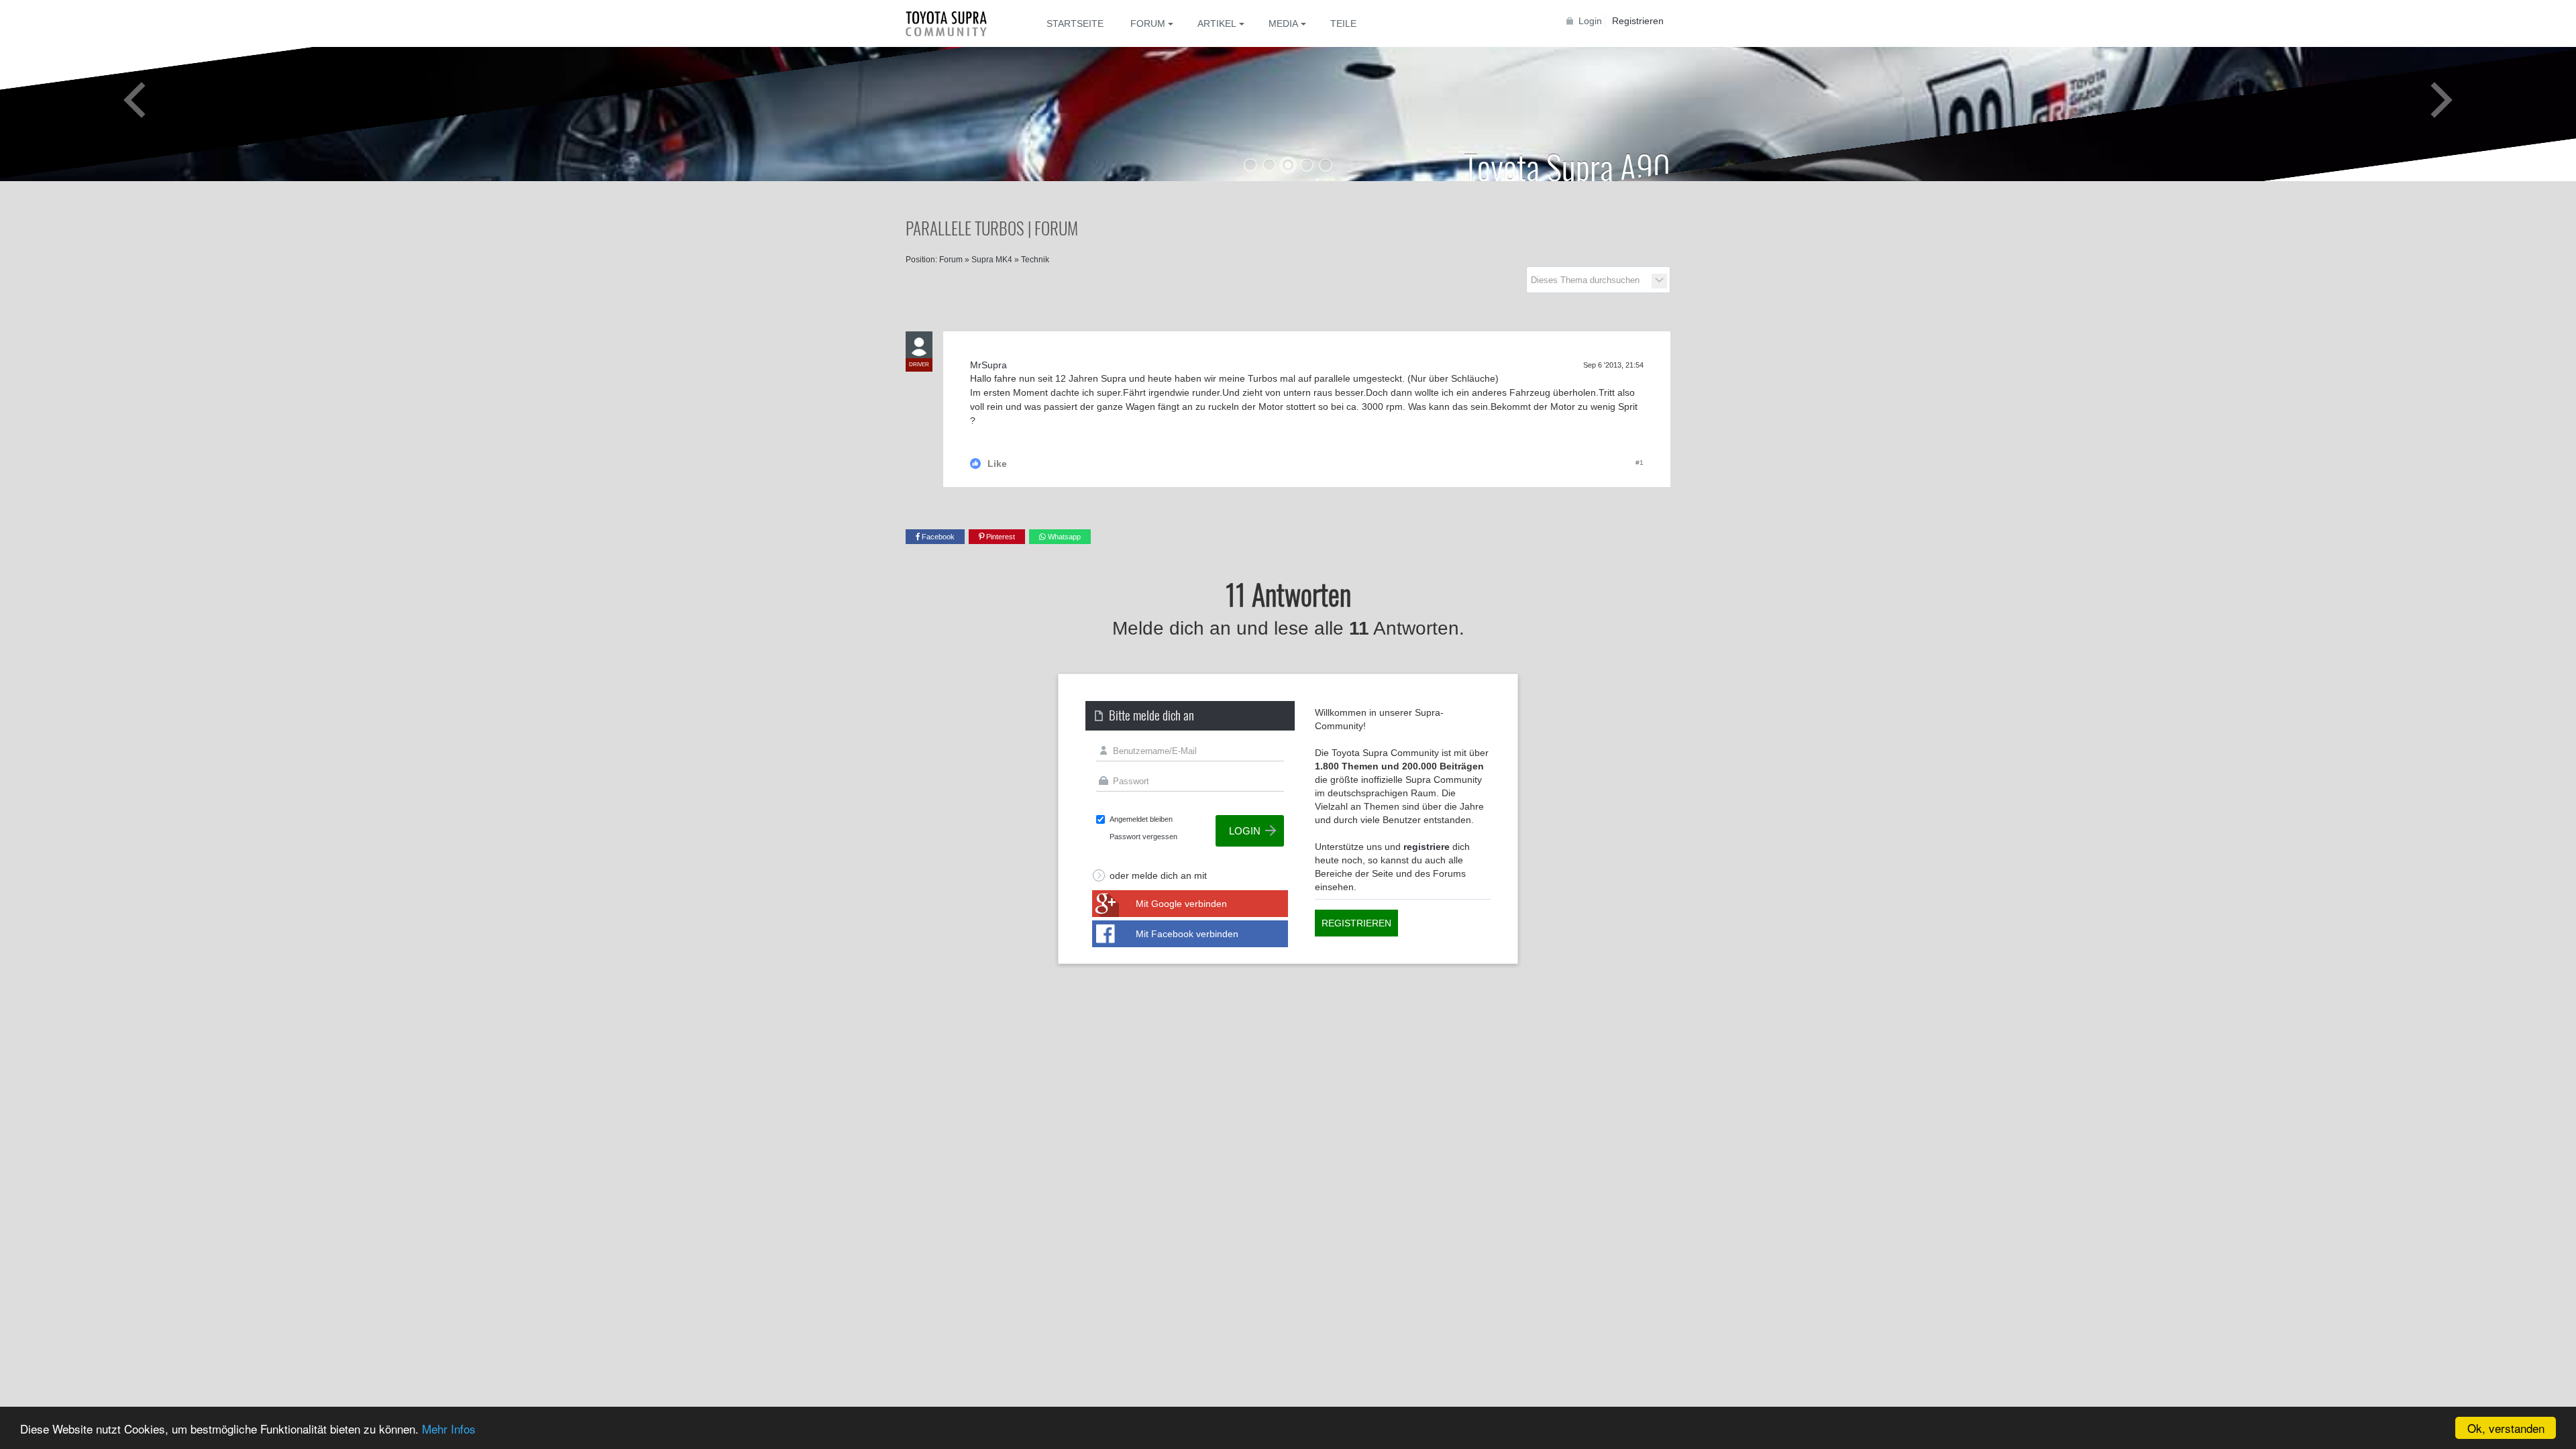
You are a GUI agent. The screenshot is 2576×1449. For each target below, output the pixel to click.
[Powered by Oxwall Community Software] (43, 1071)
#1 (1640, 463)
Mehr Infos (449, 1429)
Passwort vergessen (1143, 837)
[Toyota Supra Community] (956, 23)
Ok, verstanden (2506, 1428)
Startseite (1075, 23)
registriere (1427, 847)
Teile (1343, 23)
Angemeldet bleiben (1141, 819)
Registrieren (1638, 21)
